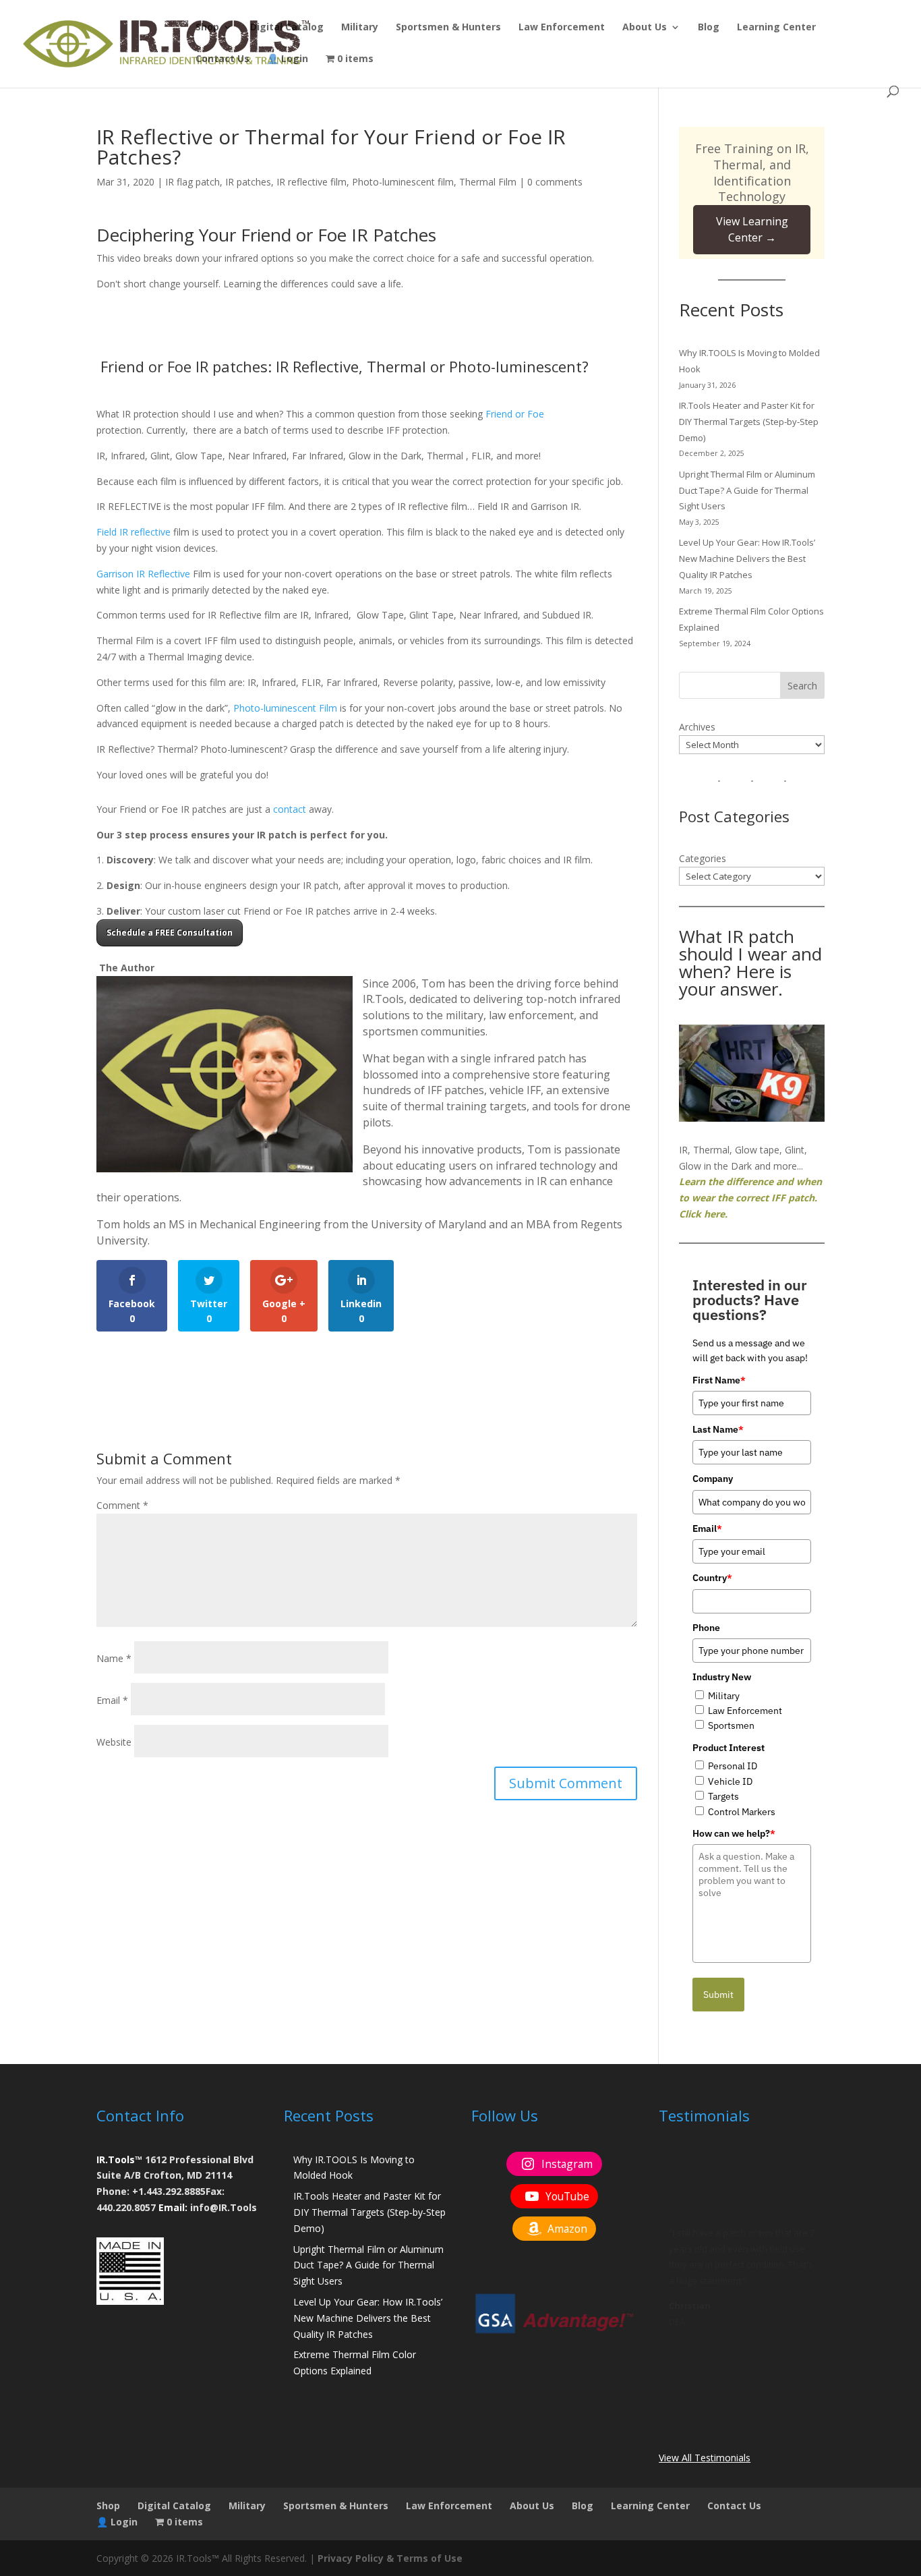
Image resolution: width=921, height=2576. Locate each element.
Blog (709, 28)
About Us (645, 28)
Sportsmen (731, 1725)
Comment (122, 1505)
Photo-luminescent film (403, 182)
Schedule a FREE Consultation (170, 933)
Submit (718, 1995)
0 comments (555, 182)
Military (360, 28)
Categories (703, 858)
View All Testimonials (705, 2458)
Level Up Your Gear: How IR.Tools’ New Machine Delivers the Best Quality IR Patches (747, 559)
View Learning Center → (752, 229)
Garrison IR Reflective (143, 574)
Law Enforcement (562, 28)
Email (112, 1700)
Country (712, 1578)
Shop (207, 28)
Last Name (718, 1429)
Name (114, 1658)
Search (802, 686)
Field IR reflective (133, 532)
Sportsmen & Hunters (448, 28)
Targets (723, 1796)
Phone (706, 1628)
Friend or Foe (515, 414)
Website (114, 1742)
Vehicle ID (730, 1781)
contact (290, 809)
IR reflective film (311, 182)
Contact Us (222, 59)
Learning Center (776, 28)
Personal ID (733, 1766)
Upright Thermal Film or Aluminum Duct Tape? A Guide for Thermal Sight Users (747, 490)
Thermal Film (488, 182)
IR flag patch (192, 182)
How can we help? (734, 1833)
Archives (697, 727)
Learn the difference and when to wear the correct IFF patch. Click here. (750, 1198)
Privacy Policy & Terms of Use (390, 2558)
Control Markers (742, 1812)
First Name (719, 1380)
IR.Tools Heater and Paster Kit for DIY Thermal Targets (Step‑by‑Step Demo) (749, 422)
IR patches (248, 182)
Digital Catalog (287, 28)
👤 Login (288, 59)
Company (713, 1479)
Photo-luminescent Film (285, 708)
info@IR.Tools (224, 2207)
